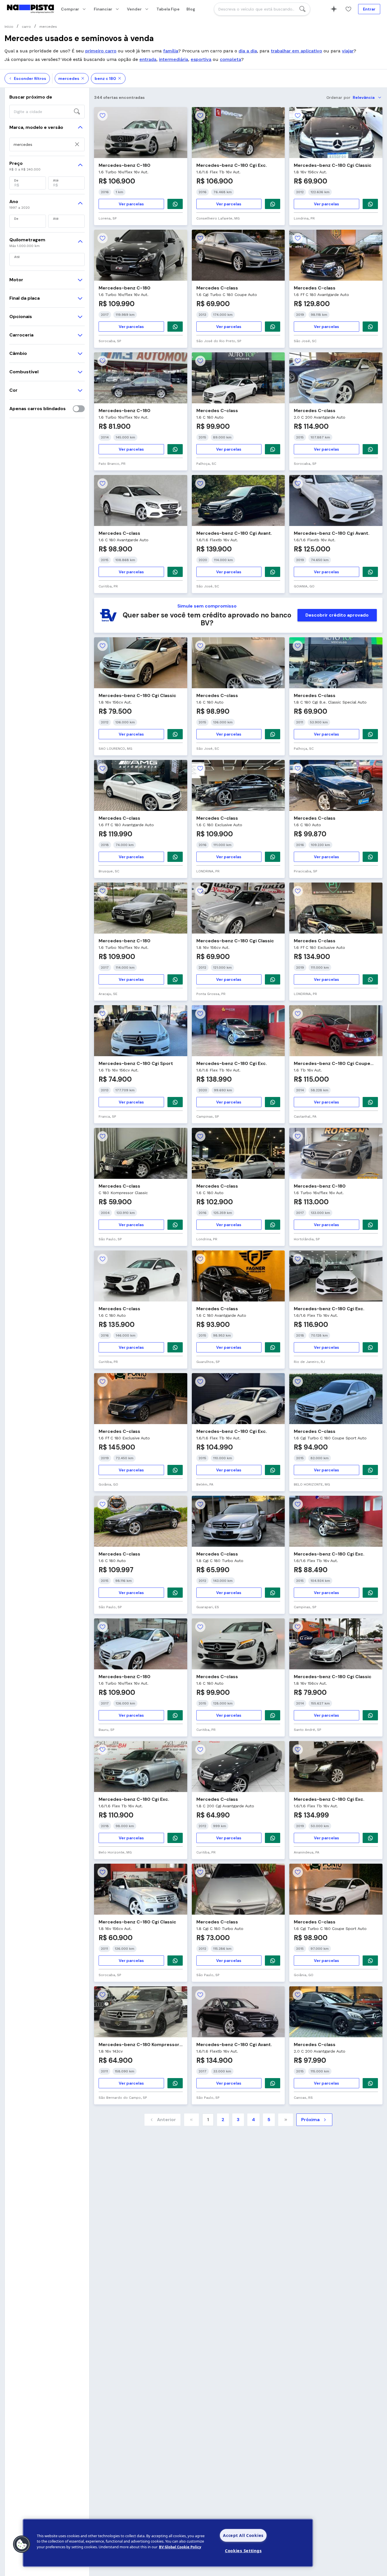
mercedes (69, 78)
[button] (22, 2544)
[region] (168, 2543)
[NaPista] (30, 9)
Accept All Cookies (243, 2535)
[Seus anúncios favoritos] (348, 9)
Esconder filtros (30, 78)
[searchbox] (262, 9)
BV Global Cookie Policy (180, 2547)
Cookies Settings (243, 2551)
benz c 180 (105, 78)
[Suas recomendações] (334, 9)
